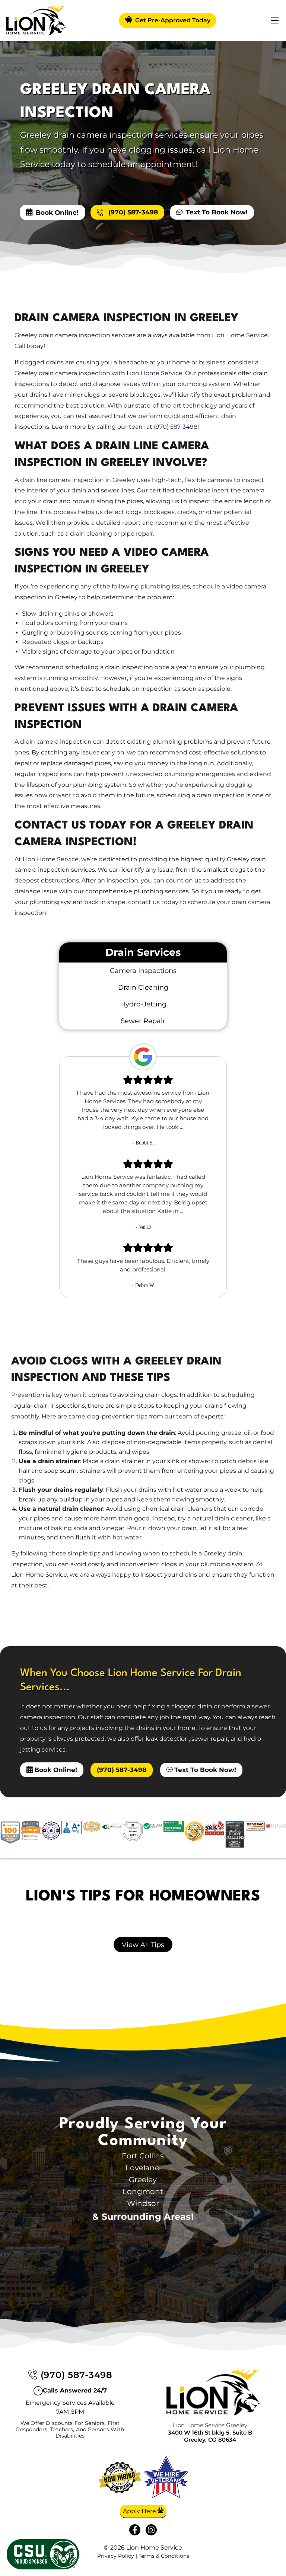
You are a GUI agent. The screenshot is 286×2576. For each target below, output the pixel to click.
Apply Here (140, 2511)
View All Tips (143, 1945)
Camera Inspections (143, 971)
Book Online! (57, 212)
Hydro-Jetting (143, 1004)
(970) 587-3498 (132, 212)
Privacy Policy (116, 2556)
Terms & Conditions (164, 2556)
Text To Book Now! (217, 212)
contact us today (153, 902)
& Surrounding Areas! (143, 2217)
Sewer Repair (143, 1021)
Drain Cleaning (143, 987)
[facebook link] (135, 2530)
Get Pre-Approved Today (172, 20)
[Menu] (275, 20)
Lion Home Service (155, 373)
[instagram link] (151, 2530)
